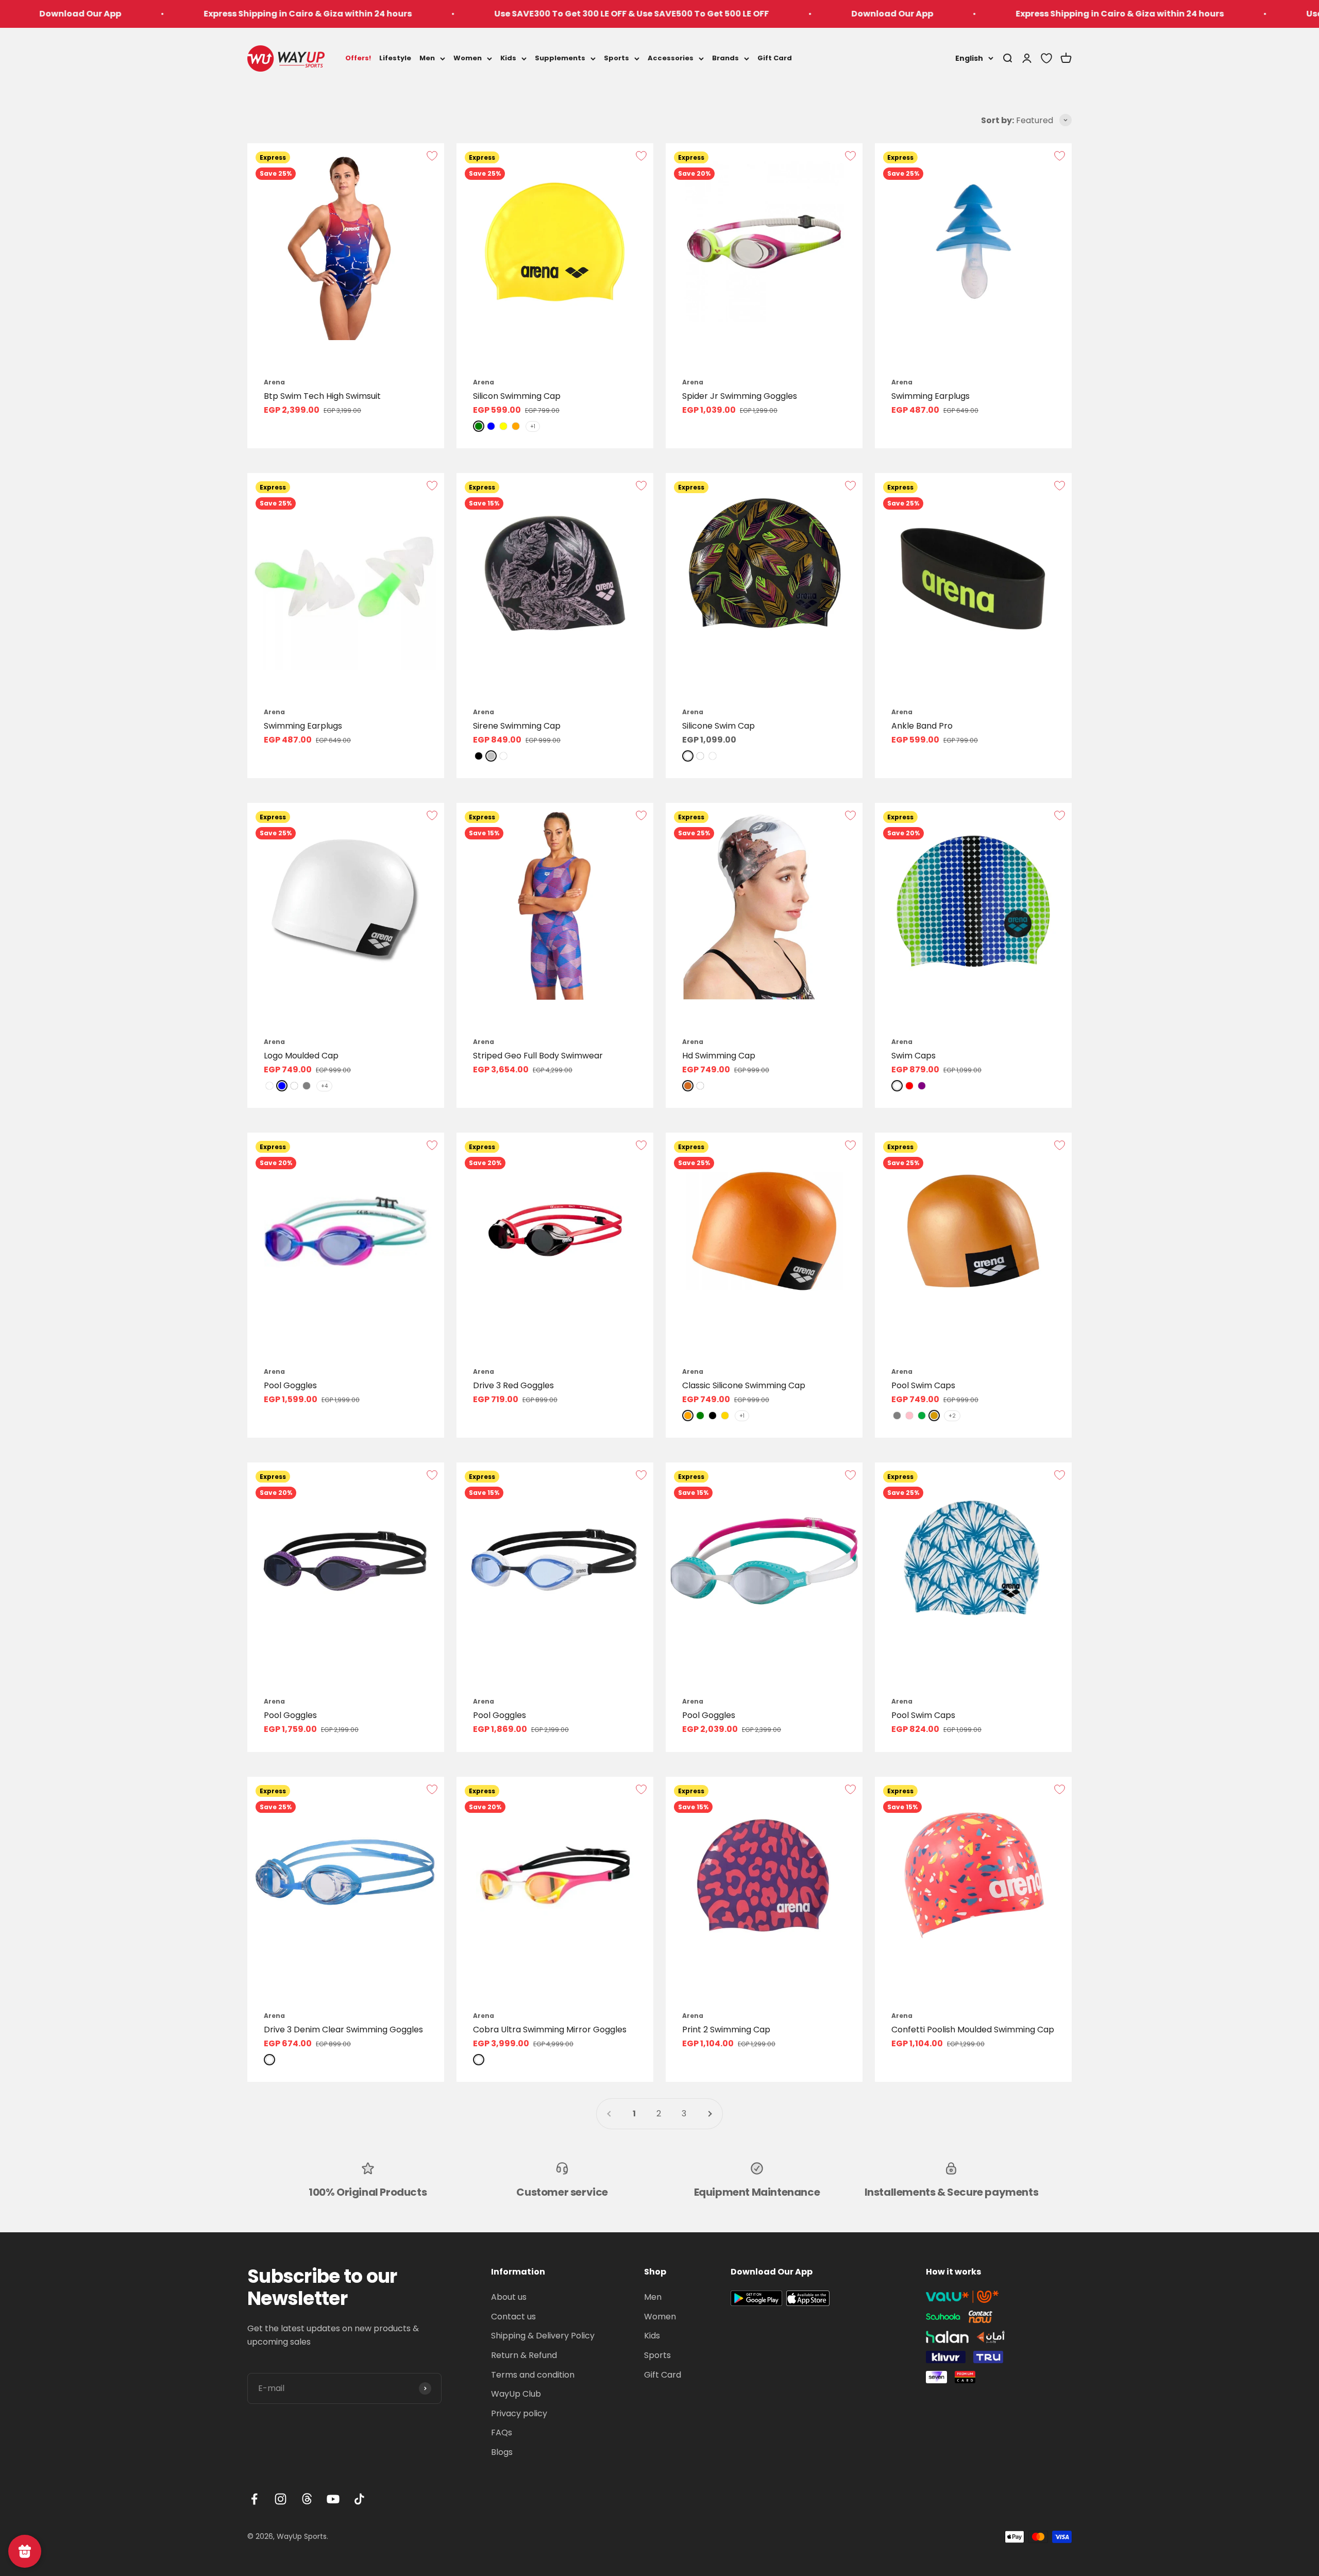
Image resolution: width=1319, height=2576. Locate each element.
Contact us (513, 2317)
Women (468, 58)
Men (427, 58)
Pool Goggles (290, 1385)
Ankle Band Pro (922, 726)
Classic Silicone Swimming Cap (744, 1385)
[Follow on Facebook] (254, 2499)
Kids (508, 58)
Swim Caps (914, 1056)
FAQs (502, 2432)
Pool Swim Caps (923, 1385)
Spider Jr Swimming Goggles (740, 396)
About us (509, 2297)
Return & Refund (524, 2355)
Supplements (560, 58)
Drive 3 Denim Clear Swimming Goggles (343, 2030)
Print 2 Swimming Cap (726, 2030)
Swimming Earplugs (931, 396)
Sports (616, 58)
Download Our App (678, 14)
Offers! (358, 58)
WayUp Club (516, 2394)
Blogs (502, 2452)
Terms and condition (533, 2375)
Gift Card (775, 58)
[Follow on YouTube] (333, 2499)
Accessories (671, 58)
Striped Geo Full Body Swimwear (538, 1056)
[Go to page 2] (709, 2114)
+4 (324, 1086)
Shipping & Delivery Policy (543, 2336)
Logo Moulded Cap (301, 1056)
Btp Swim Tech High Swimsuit (322, 396)
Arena (274, 382)
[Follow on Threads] (307, 2499)
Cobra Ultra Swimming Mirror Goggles (550, 2030)
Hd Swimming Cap (719, 1056)
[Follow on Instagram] (281, 2499)
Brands (725, 58)
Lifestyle (395, 58)
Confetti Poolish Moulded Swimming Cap (973, 2030)
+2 (952, 1416)
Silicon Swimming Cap (517, 396)
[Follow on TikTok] (359, 2499)
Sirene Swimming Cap (517, 726)
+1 (533, 426)
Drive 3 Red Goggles (513, 1385)
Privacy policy (519, 2413)
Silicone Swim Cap (718, 726)
